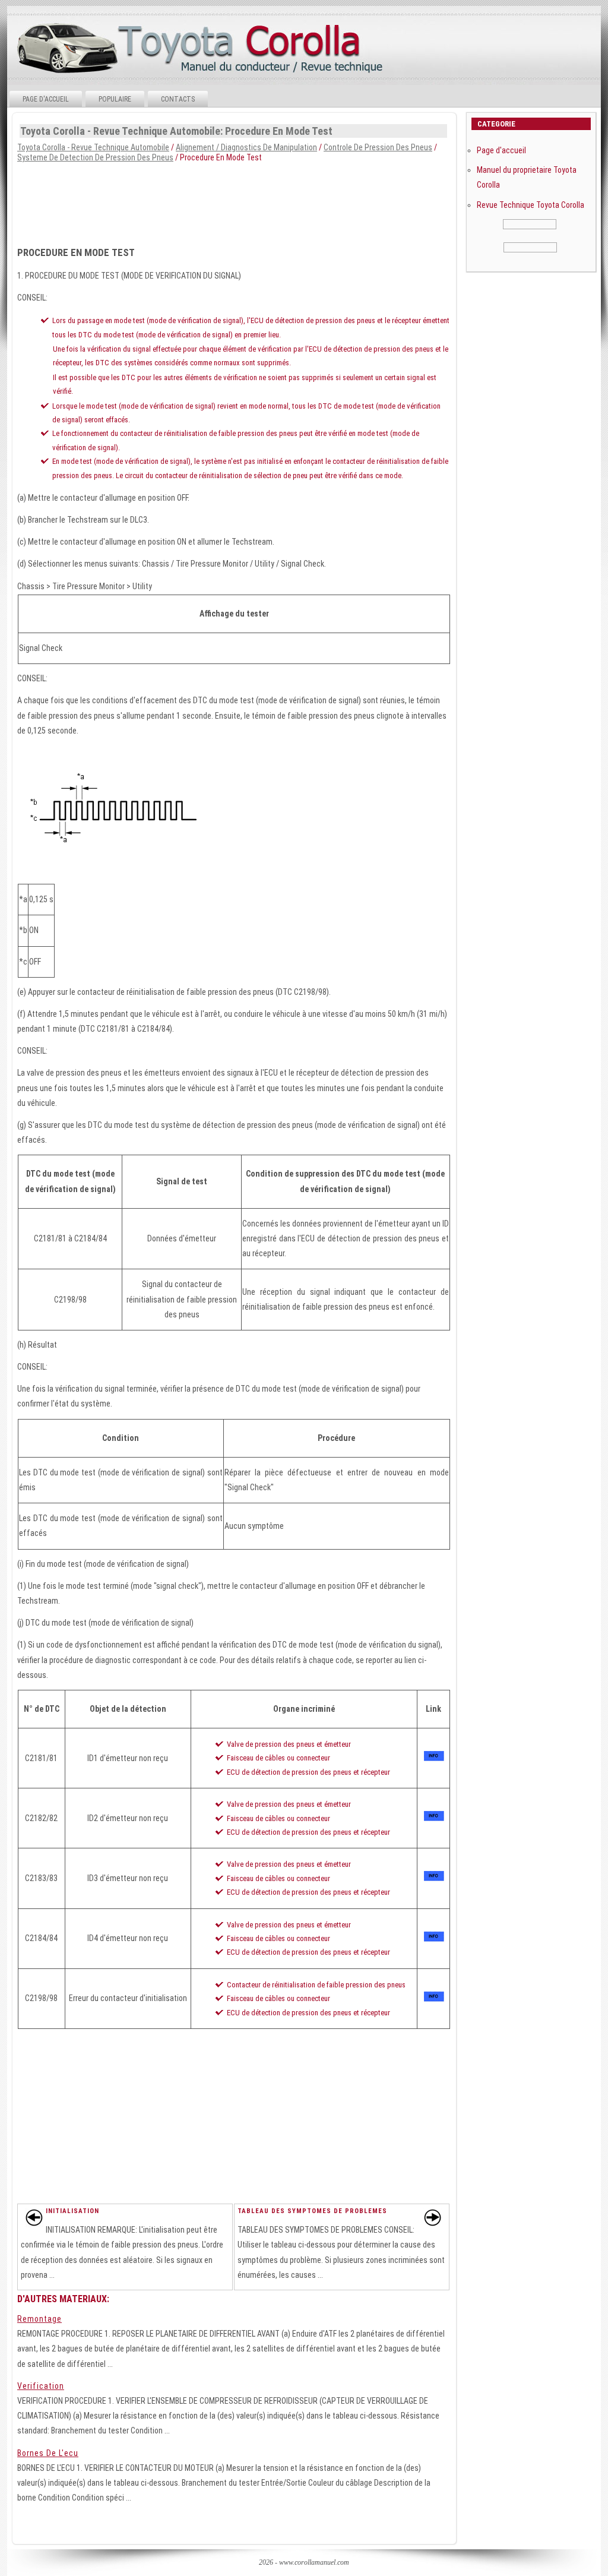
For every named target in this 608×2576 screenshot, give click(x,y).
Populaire (115, 99)
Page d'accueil (46, 99)
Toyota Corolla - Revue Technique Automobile (93, 147)
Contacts (178, 99)
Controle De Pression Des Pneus (378, 147)
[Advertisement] (233, 201)
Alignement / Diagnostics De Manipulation (246, 147)
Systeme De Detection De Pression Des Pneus (95, 157)
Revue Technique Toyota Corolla (531, 205)
